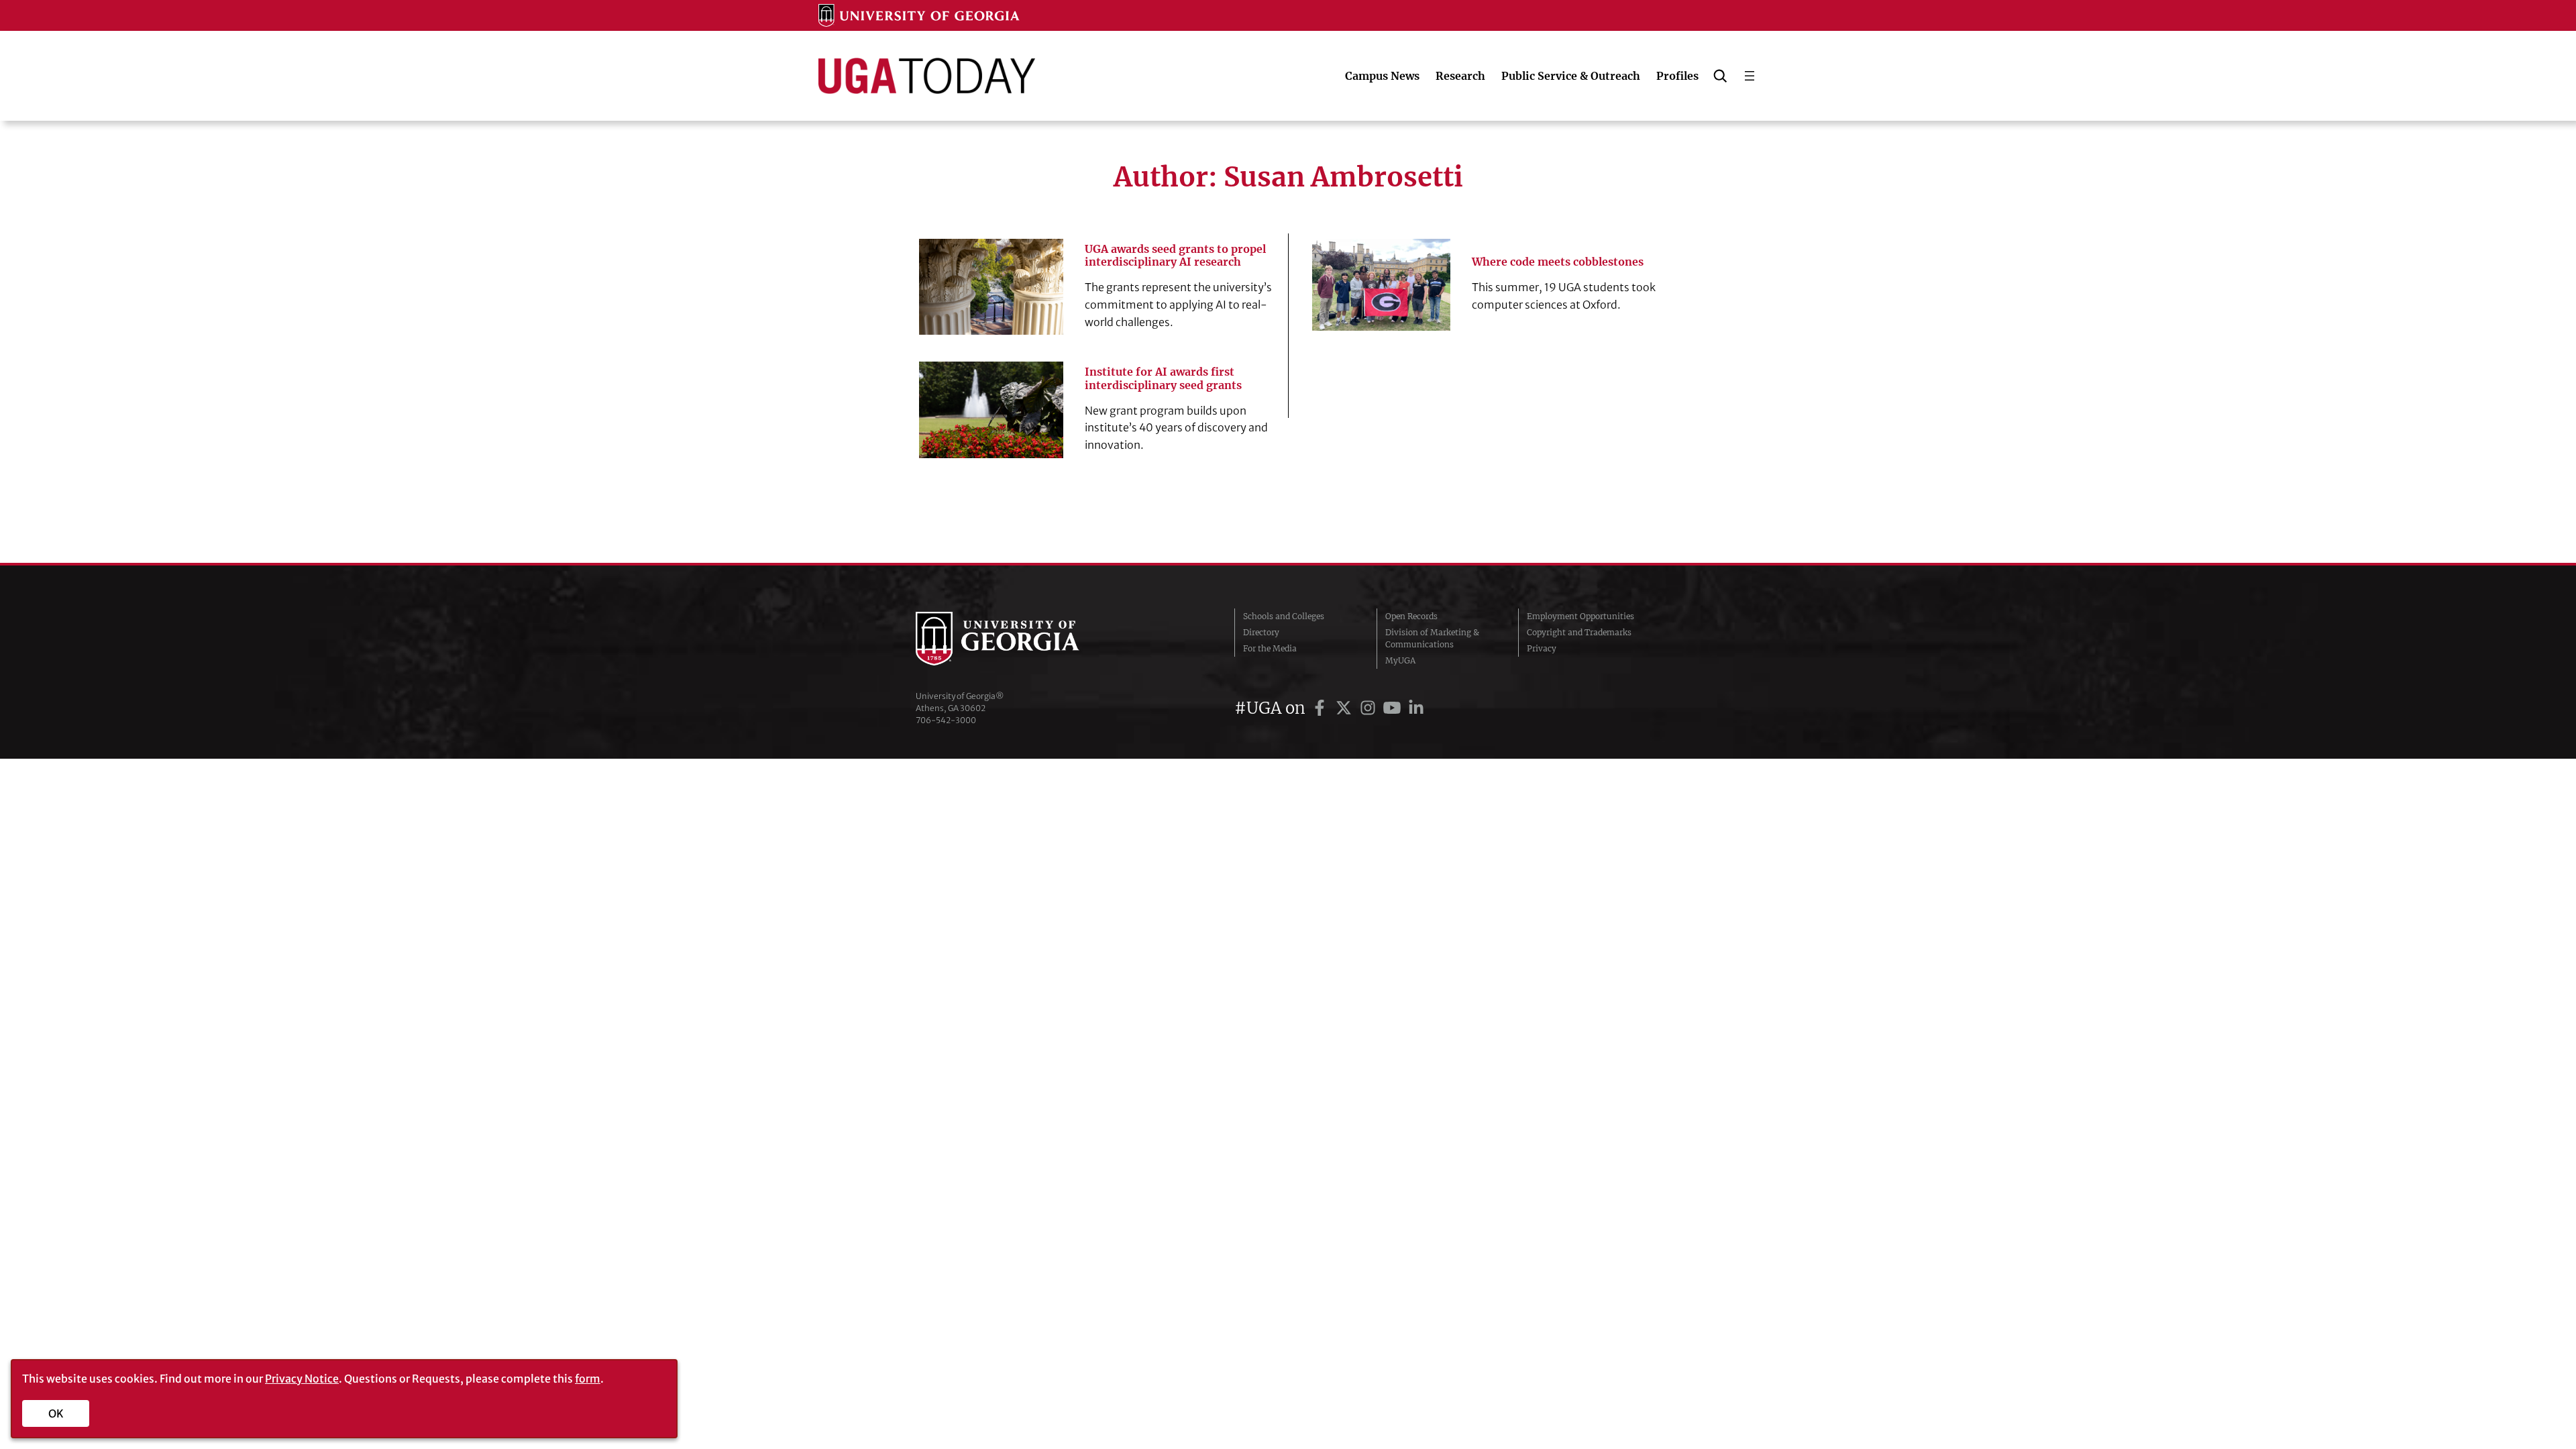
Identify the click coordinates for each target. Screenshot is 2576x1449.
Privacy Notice (302, 1379)
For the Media (1270, 648)
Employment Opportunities (1580, 616)
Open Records (1411, 616)
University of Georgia (1016, 639)
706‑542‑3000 (946, 720)
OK (56, 1413)
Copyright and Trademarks (1579, 632)
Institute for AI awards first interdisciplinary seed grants (1163, 378)
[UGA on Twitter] (1346, 708)
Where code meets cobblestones (1558, 262)
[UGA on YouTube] (1394, 708)
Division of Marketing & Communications (1432, 638)
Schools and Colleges (1284, 616)
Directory (1261, 632)
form (588, 1379)
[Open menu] (1750, 76)
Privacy (1542, 648)
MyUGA (1400, 660)
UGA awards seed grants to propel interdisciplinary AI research (1175, 256)
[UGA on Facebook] (1322, 708)
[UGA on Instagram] (1370, 708)
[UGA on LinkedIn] (1416, 708)
